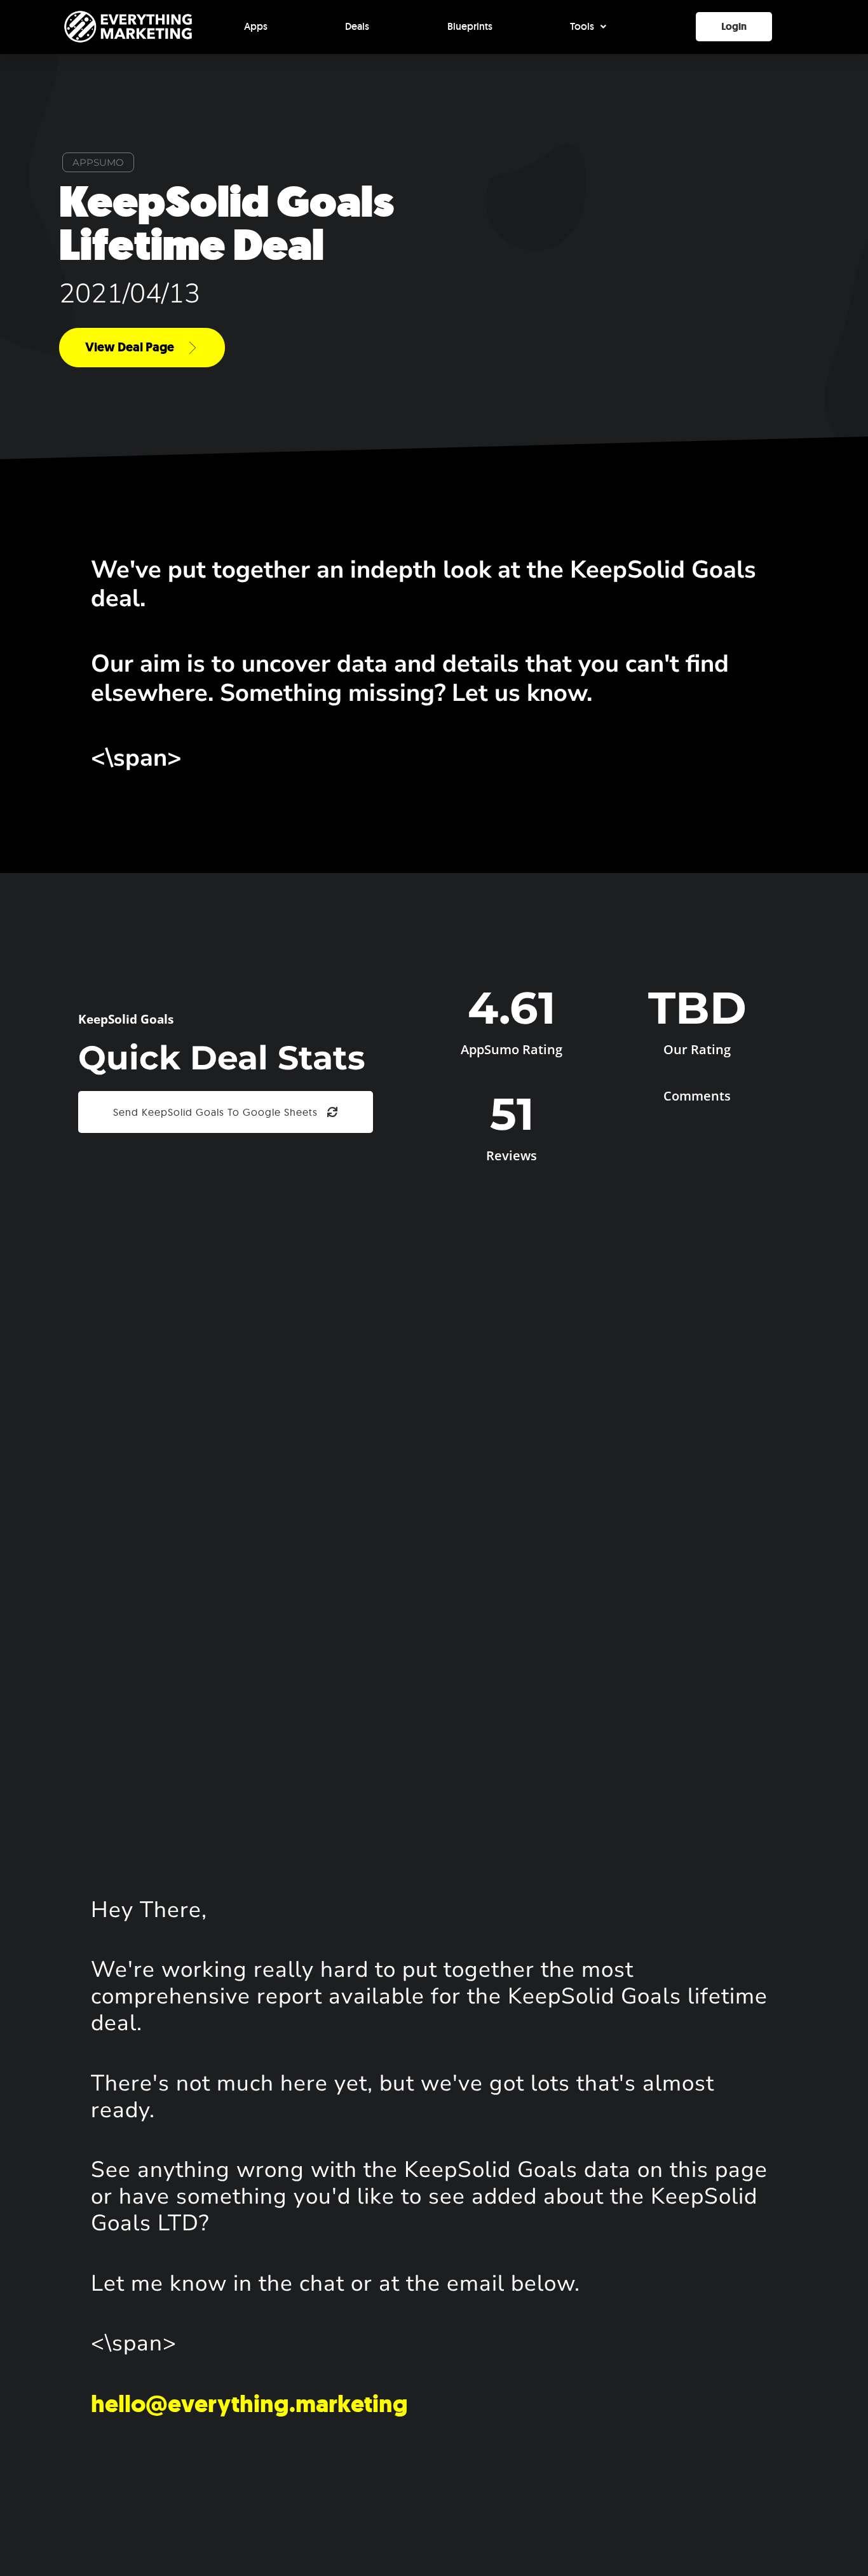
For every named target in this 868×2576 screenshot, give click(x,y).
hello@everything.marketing (249, 2404)
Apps (256, 26)
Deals (357, 26)
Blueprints (470, 26)
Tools (582, 26)
